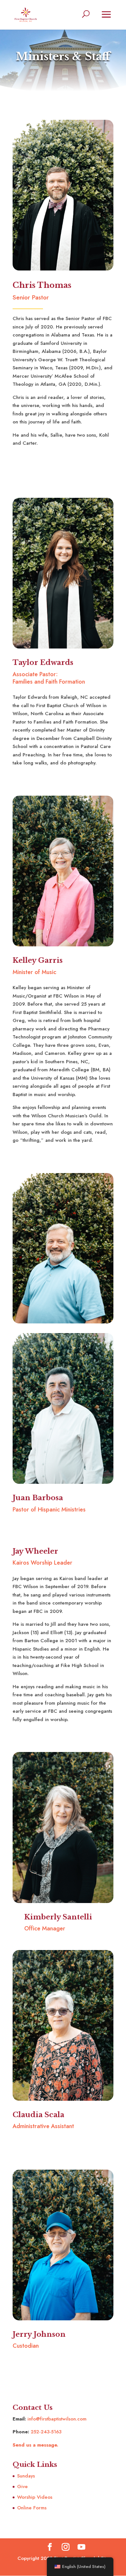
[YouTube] (81, 2548)
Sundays (26, 2476)
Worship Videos (35, 2497)
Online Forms (32, 2508)
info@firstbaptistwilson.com (57, 2419)
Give (22, 2486)
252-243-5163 (46, 2432)
